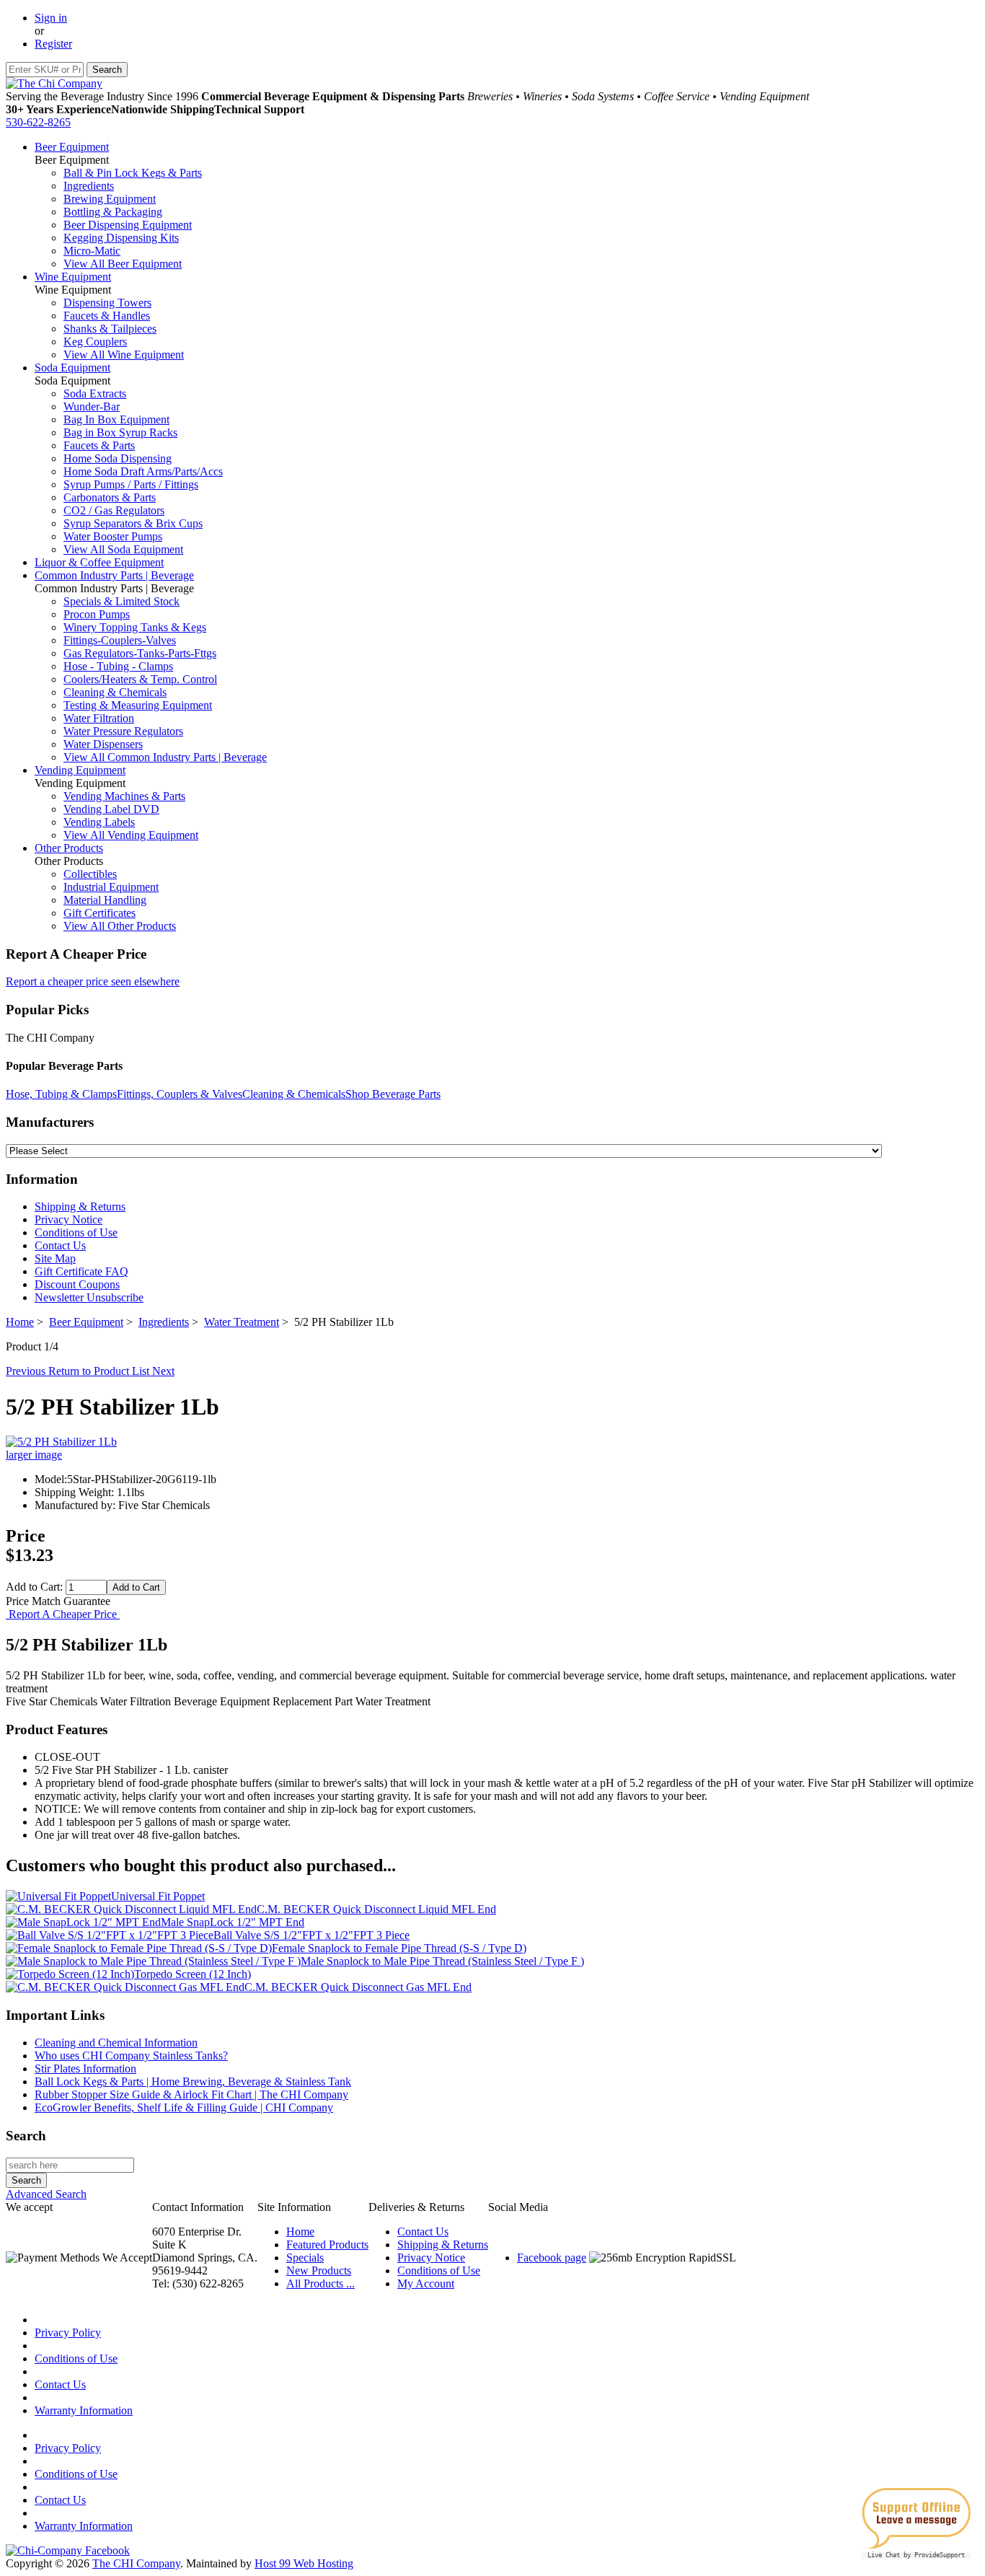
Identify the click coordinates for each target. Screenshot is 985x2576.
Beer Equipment (72, 147)
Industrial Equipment (111, 887)
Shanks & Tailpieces (110, 329)
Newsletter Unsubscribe (89, 1297)
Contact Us (60, 1245)
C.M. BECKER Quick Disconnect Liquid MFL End (376, 1909)
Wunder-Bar (92, 406)
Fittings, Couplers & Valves (180, 1094)
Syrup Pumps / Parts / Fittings (131, 484)
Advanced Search (46, 2194)
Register (53, 44)
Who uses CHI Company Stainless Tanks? (131, 2056)
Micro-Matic (92, 251)
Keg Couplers (95, 342)
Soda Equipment (72, 368)
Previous (27, 1371)
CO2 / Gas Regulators (114, 510)
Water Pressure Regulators (123, 731)
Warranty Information (84, 2410)
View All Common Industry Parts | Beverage (165, 757)
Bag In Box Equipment (116, 419)
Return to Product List (100, 1371)
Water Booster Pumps (113, 536)
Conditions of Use (76, 1232)
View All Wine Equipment (124, 355)
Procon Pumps (97, 614)
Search (26, 2136)
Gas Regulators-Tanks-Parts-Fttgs (140, 653)
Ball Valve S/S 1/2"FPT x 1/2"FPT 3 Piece (312, 1935)
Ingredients (89, 186)
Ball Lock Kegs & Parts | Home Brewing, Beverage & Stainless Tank (193, 2082)
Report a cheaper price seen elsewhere (93, 981)
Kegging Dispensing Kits (121, 238)
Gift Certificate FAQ (81, 1271)
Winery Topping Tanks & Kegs (135, 627)
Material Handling (105, 900)
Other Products (69, 848)
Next (163, 1371)
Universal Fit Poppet (158, 1896)
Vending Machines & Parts (124, 796)
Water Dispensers (103, 744)
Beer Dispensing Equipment (128, 225)
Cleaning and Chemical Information (116, 2043)
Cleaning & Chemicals (115, 692)
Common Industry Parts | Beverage (114, 575)
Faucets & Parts (99, 445)
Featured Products (327, 2245)
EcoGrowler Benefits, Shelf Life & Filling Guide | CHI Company (184, 2107)
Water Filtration (99, 718)
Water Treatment (242, 1322)
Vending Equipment (80, 770)
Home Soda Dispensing (118, 458)
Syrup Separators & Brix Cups (133, 523)
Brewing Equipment (110, 199)
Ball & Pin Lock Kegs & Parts (133, 173)
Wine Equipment (73, 277)
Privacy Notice (69, 1219)
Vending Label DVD (111, 809)
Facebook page (552, 2258)
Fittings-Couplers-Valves (120, 640)
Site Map (55, 1258)
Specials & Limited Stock (122, 601)
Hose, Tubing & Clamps (61, 1094)
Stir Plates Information (85, 2069)
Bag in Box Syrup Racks (120, 432)
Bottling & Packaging (113, 212)
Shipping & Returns (80, 1206)
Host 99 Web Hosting (304, 2563)
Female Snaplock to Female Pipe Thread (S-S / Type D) (399, 1948)
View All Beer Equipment (123, 264)
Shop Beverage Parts (393, 1094)
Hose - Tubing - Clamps (118, 666)
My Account (426, 2283)
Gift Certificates (100, 913)
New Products (319, 2271)
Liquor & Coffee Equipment (99, 562)
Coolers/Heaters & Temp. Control (140, 679)
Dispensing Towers (107, 303)
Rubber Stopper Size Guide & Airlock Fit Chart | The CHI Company (191, 2094)
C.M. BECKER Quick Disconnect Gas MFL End (358, 1987)
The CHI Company (136, 2563)
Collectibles (90, 874)
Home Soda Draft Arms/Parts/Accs (143, 471)
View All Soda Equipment (123, 549)
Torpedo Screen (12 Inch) (193, 1974)
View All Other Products (120, 926)
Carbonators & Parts (110, 497)
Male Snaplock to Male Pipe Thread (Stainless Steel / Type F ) (442, 1961)
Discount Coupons (77, 1284)
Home (20, 1322)
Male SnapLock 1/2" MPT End (233, 1922)
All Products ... (321, 2283)
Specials (305, 2258)
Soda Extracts (95, 394)
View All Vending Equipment (131, 835)
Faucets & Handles (107, 316)
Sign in (51, 18)
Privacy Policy (68, 2333)
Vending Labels (99, 822)
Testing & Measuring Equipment (138, 705)
